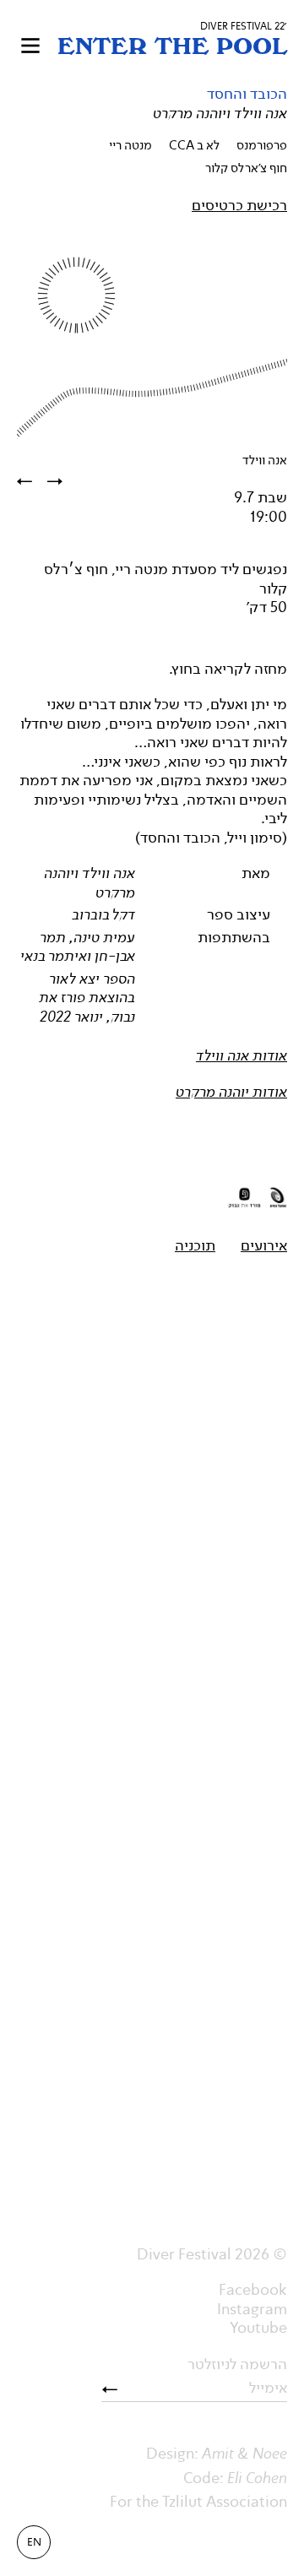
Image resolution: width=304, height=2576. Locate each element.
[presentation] (62, 482)
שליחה (116, 2390)
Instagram (252, 2309)
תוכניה (195, 1245)
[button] (30, 46)
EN (34, 2542)
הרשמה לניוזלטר (237, 2364)
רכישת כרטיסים (239, 205)
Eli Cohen (257, 2478)
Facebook (253, 2290)
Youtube (258, 2328)
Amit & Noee (244, 2454)
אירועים (264, 1245)
